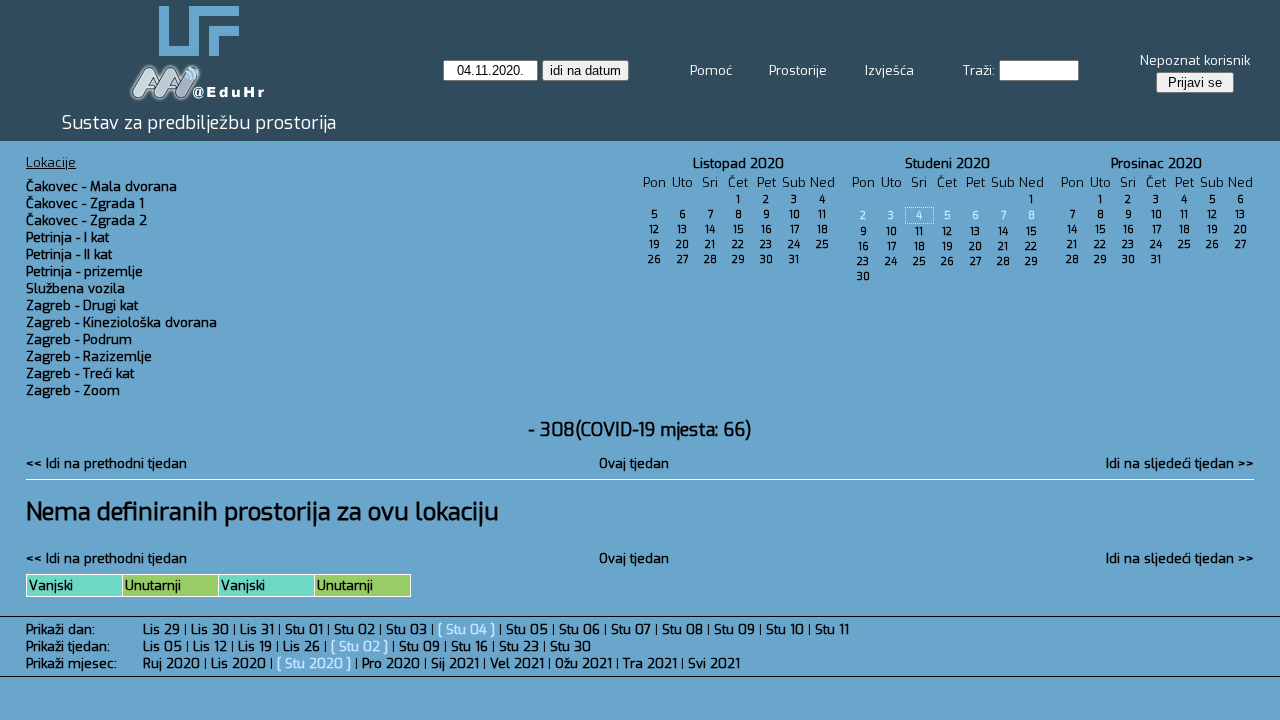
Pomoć (711, 70)
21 (710, 244)
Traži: (979, 70)
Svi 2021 (714, 663)
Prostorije (798, 70)
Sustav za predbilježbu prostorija (199, 123)
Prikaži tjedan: (68, 646)
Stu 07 (631, 629)
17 (794, 229)
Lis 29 (161, 629)
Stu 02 (354, 629)
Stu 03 (406, 629)
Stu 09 (734, 629)
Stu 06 (579, 629)
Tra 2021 (650, 663)
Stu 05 (527, 629)
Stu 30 (570, 646)
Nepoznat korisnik (1195, 60)
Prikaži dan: (60, 629)
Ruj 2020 (171, 663)
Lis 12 (210, 646)
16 (766, 229)
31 (794, 259)
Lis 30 (210, 629)
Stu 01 (304, 629)
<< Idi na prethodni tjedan (106, 463)
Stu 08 (682, 629)
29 (738, 259)
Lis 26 (301, 646)
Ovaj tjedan (634, 463)
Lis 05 (162, 646)
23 (766, 244)
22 (738, 244)
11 (822, 214)
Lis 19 (255, 646)
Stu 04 (466, 629)
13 (682, 229)
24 (794, 244)
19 (654, 244)
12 (654, 229)
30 (766, 259)
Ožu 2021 (583, 663)
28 (710, 259)
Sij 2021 (455, 663)
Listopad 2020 (738, 163)
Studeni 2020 (947, 163)
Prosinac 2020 (1156, 163)
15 (738, 229)
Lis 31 (257, 629)
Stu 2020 (314, 663)
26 (654, 259)
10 (794, 214)
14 (710, 229)
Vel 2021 (517, 663)
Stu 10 (785, 629)
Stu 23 (519, 646)
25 (822, 244)
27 (682, 259)
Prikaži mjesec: (71, 663)
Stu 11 (832, 629)
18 (822, 229)
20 (682, 244)
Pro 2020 (391, 663)
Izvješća (889, 70)
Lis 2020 (238, 663)
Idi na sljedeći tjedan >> (1180, 463)
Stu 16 (469, 646)
